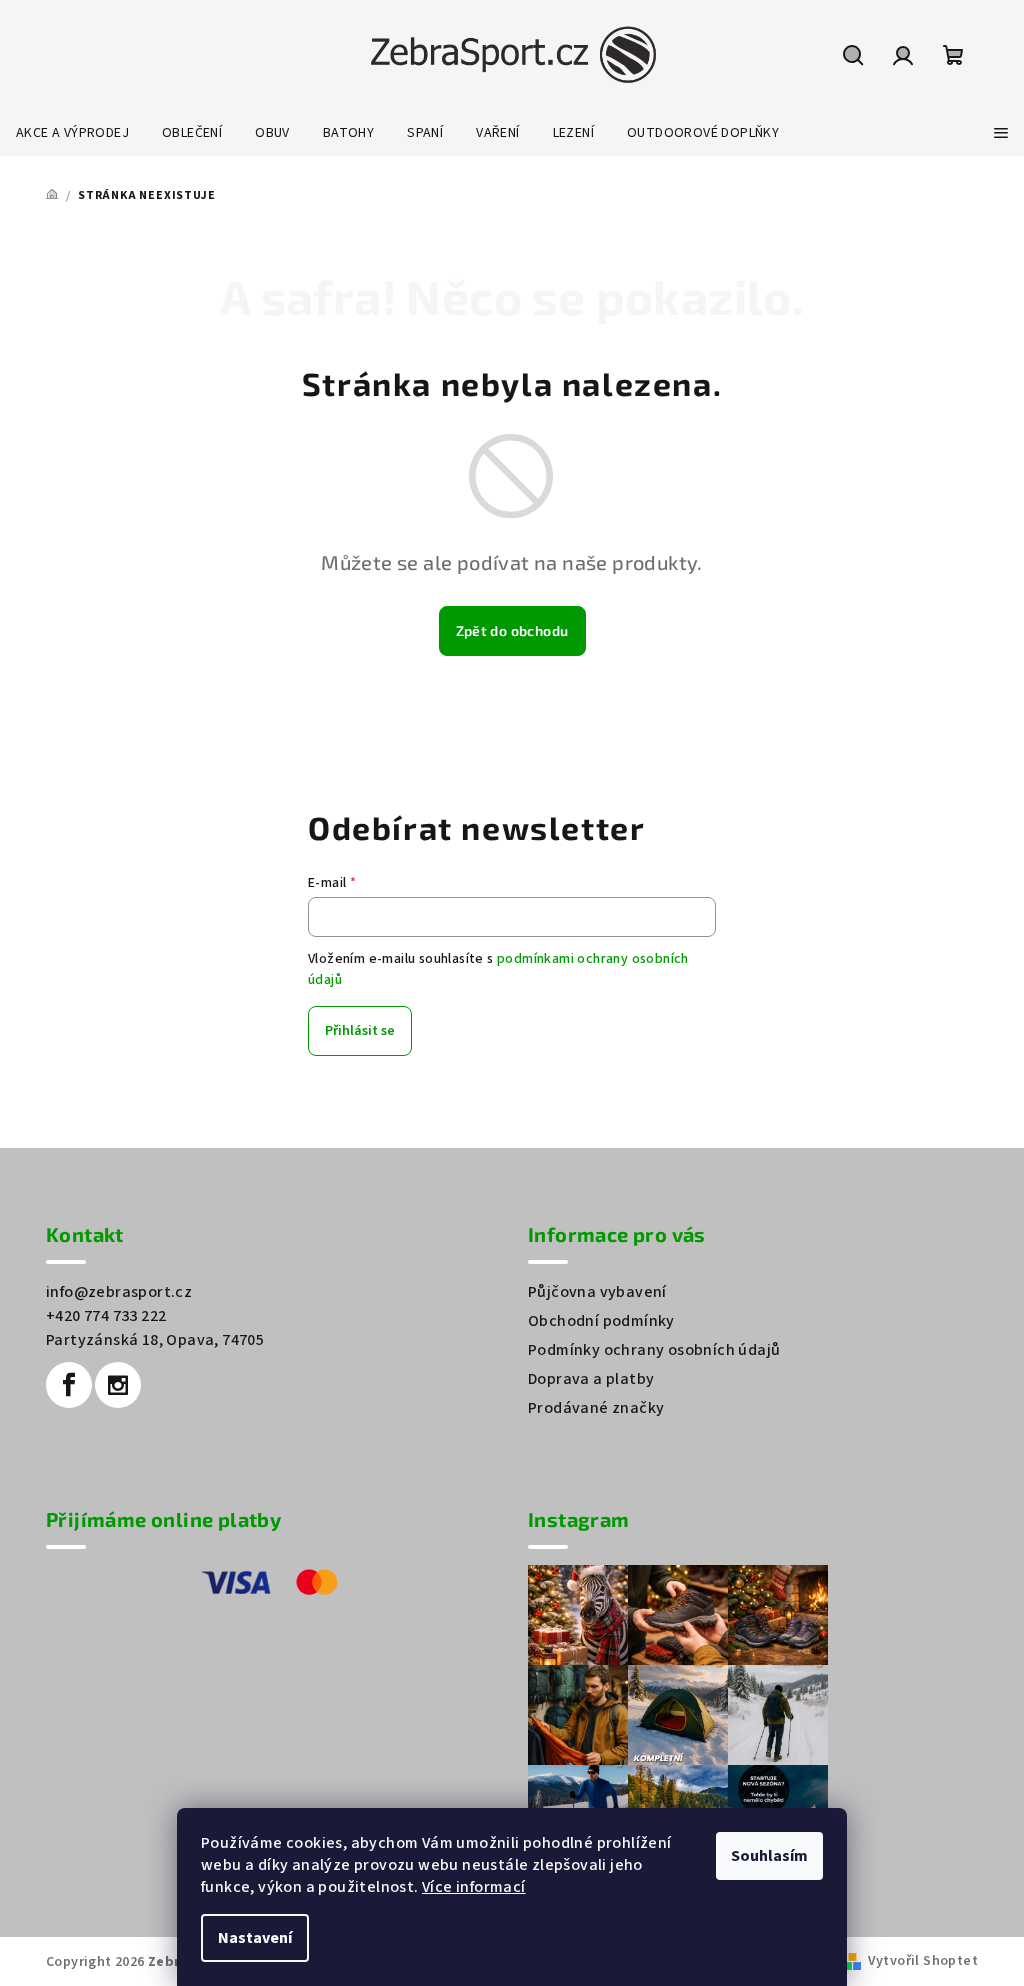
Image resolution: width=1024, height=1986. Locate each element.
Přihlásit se (360, 1031)
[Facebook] (69, 1385)
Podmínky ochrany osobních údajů (654, 1350)
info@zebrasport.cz (119, 1292)
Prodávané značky (596, 1408)
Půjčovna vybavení (597, 1292)
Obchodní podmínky (601, 1321)
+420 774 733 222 (106, 1316)
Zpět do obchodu (512, 630)
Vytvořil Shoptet (923, 1961)
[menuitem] (72, 133)
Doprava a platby (591, 1379)
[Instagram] (118, 1385)
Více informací (474, 1887)
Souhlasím (769, 1856)
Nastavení (255, 1938)
